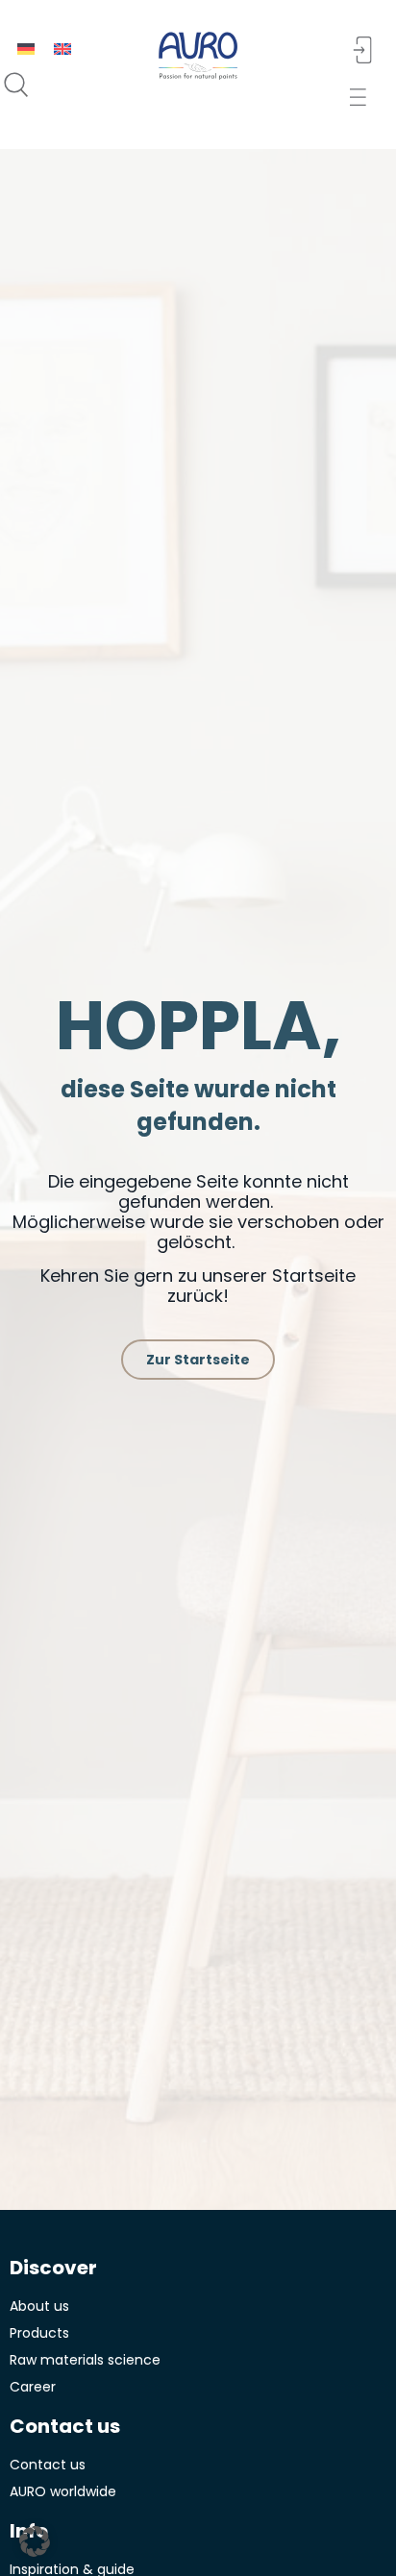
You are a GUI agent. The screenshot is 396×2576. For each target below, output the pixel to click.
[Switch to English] (62, 49)
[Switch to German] (26, 49)
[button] (364, 98)
